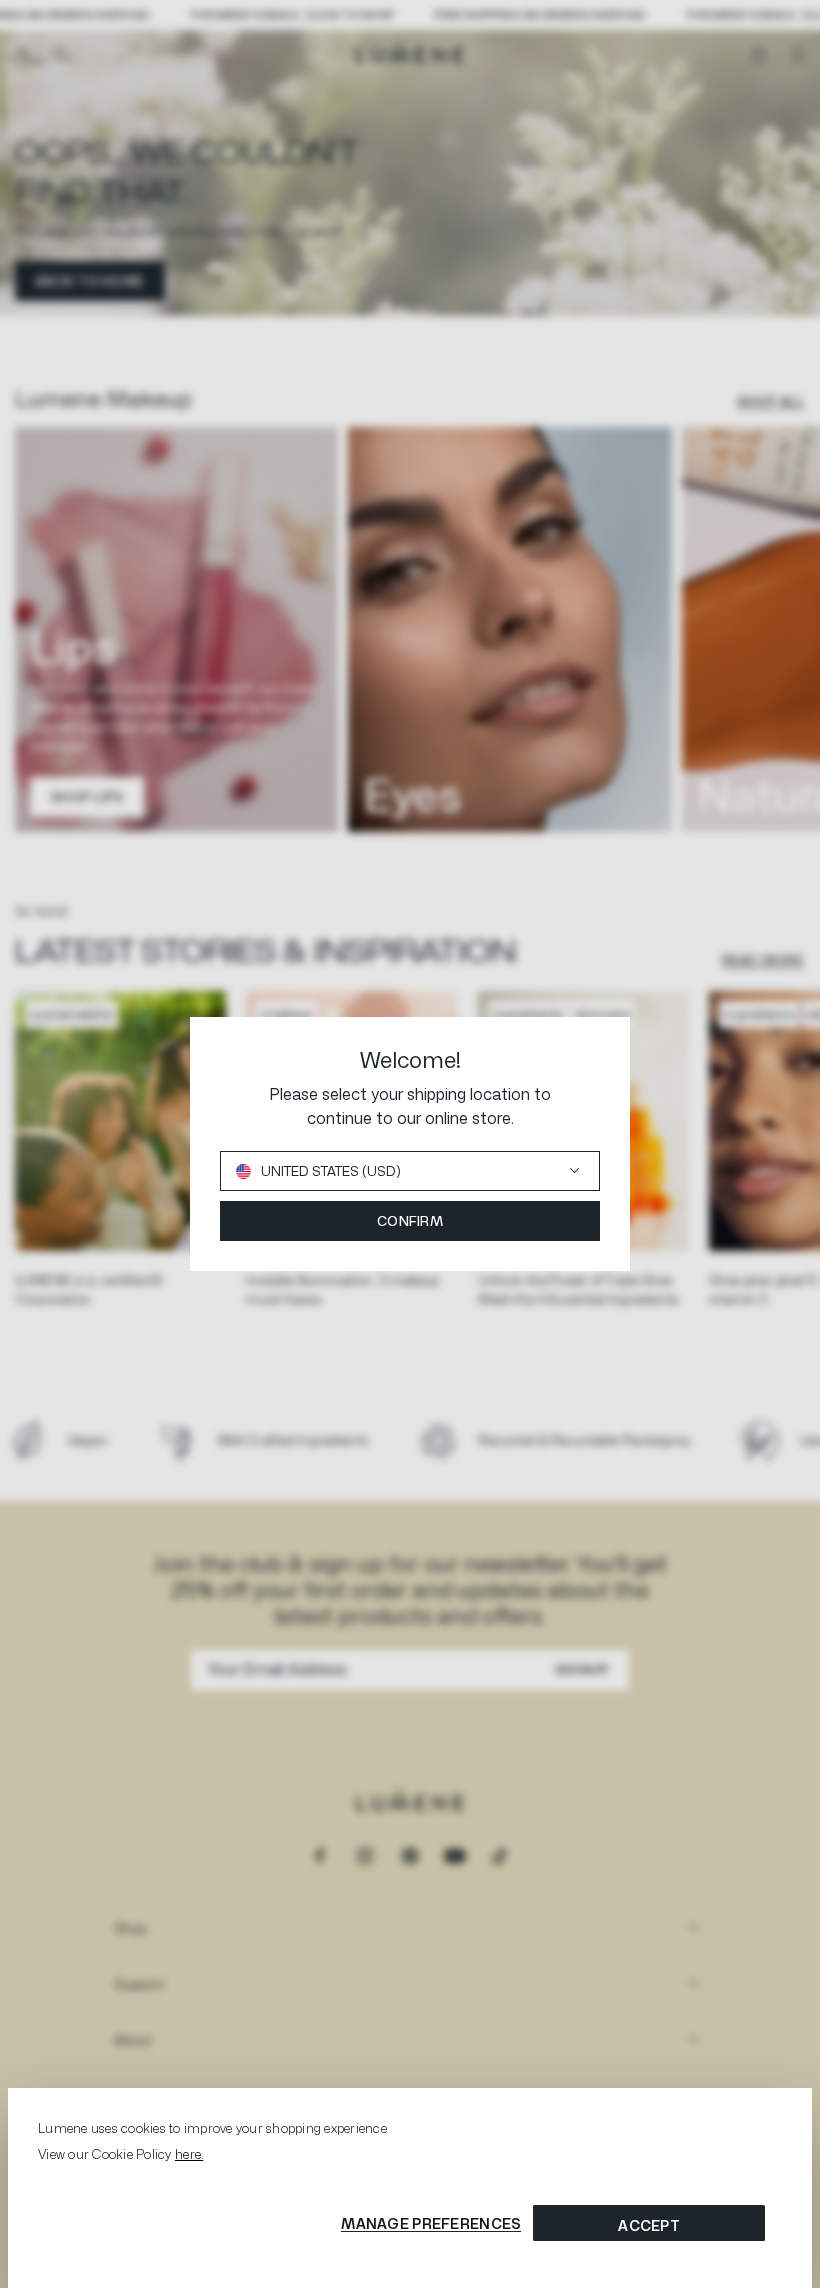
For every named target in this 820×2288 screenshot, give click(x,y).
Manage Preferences (431, 2223)
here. (189, 2154)
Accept (649, 2225)
